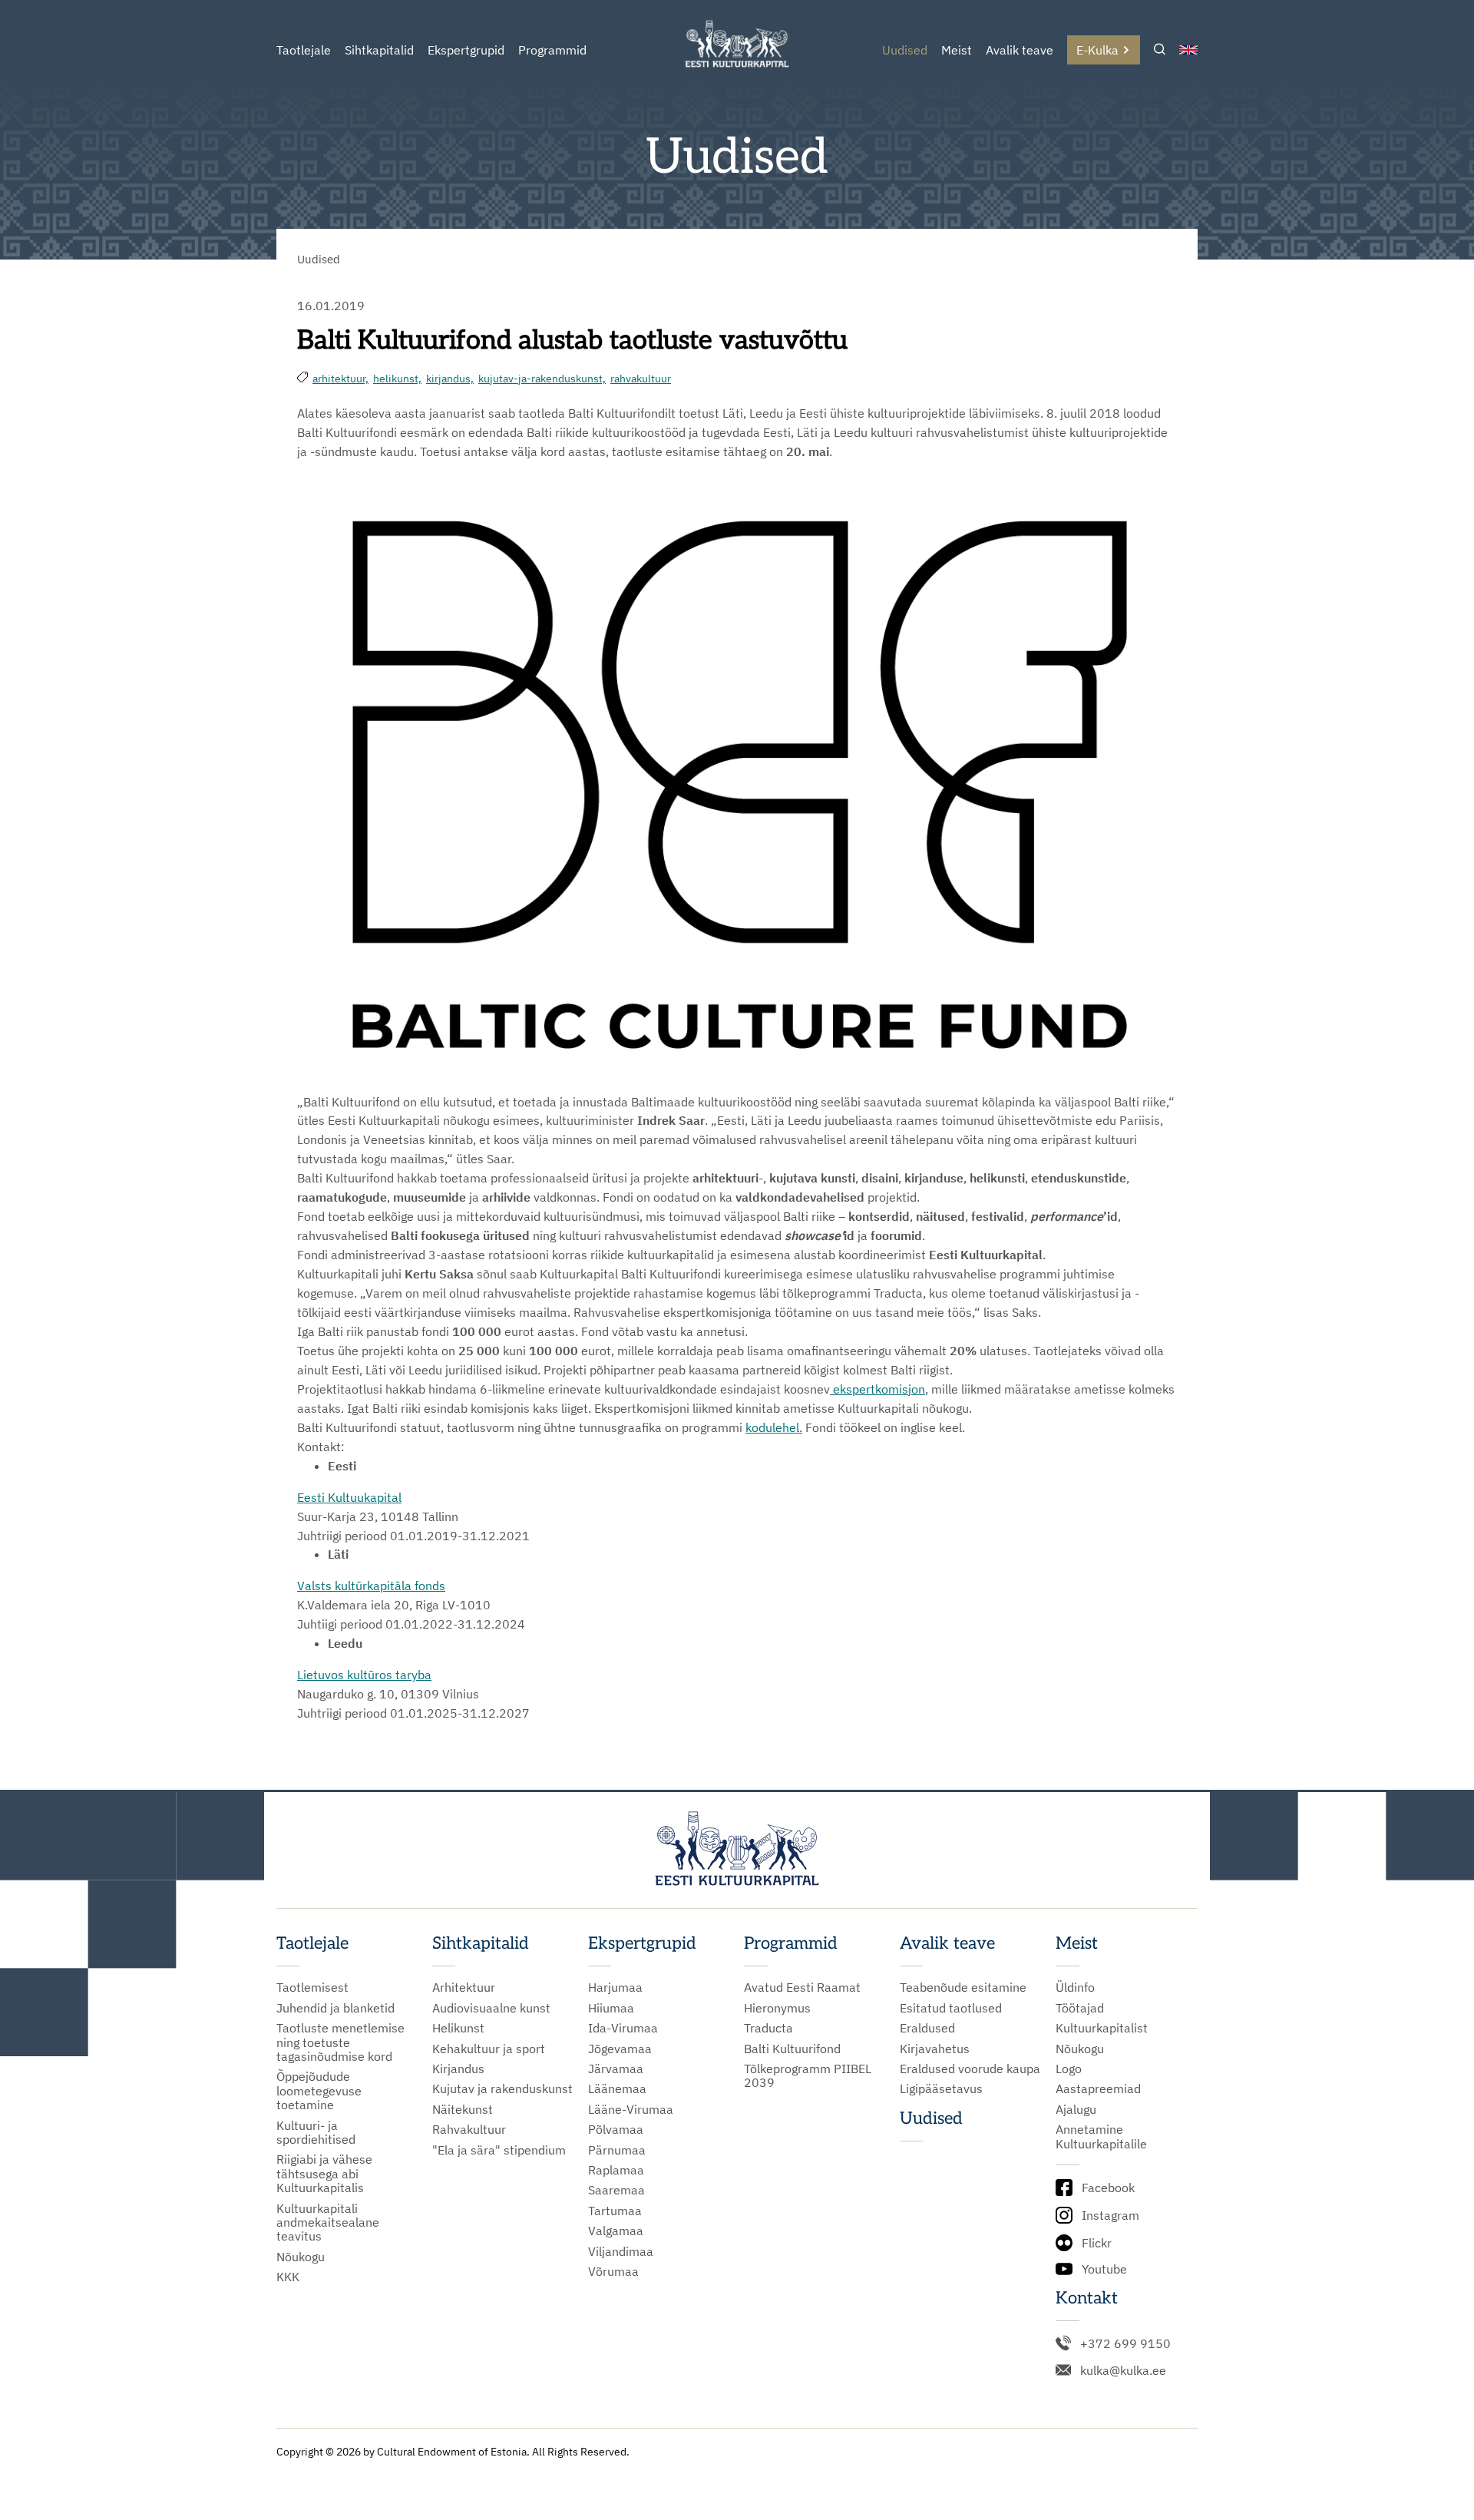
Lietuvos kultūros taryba (364, 1675)
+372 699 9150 (1125, 2343)
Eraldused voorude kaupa (970, 2069)
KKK (288, 2277)
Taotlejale (304, 50)
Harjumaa (615, 1987)
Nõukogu (301, 2257)
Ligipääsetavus (941, 2088)
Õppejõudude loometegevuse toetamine (319, 2090)
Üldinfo (1075, 1987)
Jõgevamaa (620, 2049)
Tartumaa (615, 2211)
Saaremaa (616, 2190)
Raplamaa (616, 2170)
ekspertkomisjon (879, 1389)
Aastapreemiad (1098, 2088)
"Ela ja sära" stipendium (499, 2150)
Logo (1069, 2069)
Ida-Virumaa (623, 2028)
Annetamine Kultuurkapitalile (1101, 2136)
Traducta (768, 2028)
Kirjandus (458, 2069)
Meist (957, 50)
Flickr (1097, 2243)
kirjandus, (450, 379)
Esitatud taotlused (951, 2008)
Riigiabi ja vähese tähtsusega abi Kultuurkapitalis (324, 2173)
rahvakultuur (641, 379)
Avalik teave (1020, 50)
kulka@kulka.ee (1123, 2370)
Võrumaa (613, 2271)
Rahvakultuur (469, 2129)
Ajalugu (1076, 2109)
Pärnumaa (617, 2150)
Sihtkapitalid (379, 50)
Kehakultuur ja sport (489, 2049)
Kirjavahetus (935, 2049)
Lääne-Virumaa (631, 2109)
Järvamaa (616, 2069)
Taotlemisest (312, 1987)
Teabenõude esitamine (963, 1987)
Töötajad (1080, 2008)
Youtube (1104, 2269)
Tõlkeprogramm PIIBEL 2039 (808, 2076)
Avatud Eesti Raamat (802, 1987)
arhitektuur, (340, 379)
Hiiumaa (611, 2008)
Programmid (552, 50)
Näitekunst (463, 2109)
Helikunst (458, 2028)
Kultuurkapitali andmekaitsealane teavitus (328, 2222)
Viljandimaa (621, 2251)
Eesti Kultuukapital (349, 1497)
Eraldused (927, 2028)
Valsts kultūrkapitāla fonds (371, 1586)
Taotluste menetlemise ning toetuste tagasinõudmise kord (340, 2042)
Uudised (905, 50)
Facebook (1108, 2188)
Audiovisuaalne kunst (491, 2008)
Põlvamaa (616, 2129)
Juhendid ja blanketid (335, 2008)
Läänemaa (617, 2088)
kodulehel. (774, 1427)
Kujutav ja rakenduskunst (502, 2088)
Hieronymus (777, 2008)
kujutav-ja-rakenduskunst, (542, 379)
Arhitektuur (464, 1987)
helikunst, (397, 379)
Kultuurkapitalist (1102, 2028)
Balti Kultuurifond (792, 2049)
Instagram (1110, 2215)
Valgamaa (616, 2231)
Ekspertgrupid (466, 50)
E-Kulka (1097, 50)
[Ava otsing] (1160, 50)
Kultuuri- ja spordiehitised (316, 2133)
